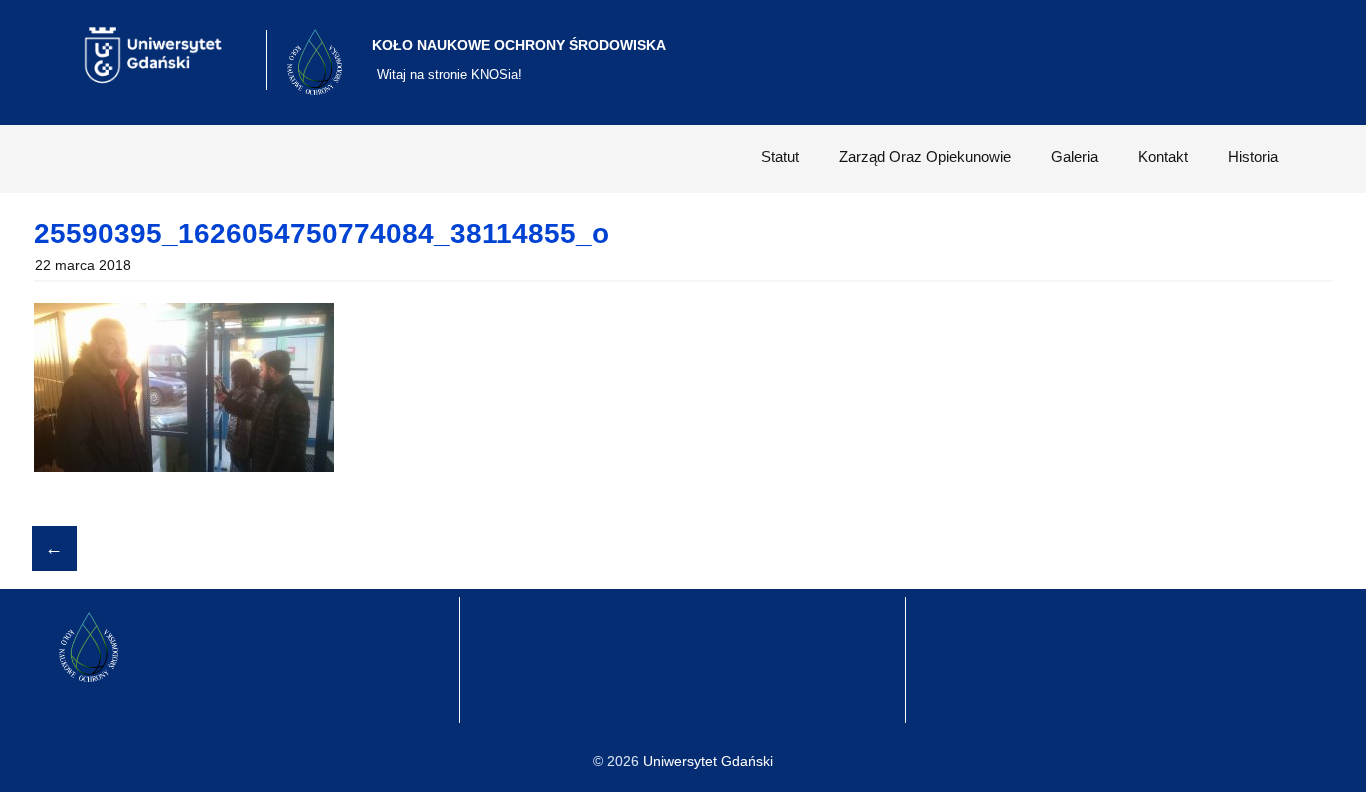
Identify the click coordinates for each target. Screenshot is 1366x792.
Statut (780, 156)
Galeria (1074, 156)
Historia (1253, 156)
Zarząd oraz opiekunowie (925, 156)
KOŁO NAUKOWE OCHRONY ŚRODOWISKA (519, 45)
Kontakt (1163, 156)
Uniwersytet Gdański (708, 761)
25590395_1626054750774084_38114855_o (321, 233)
